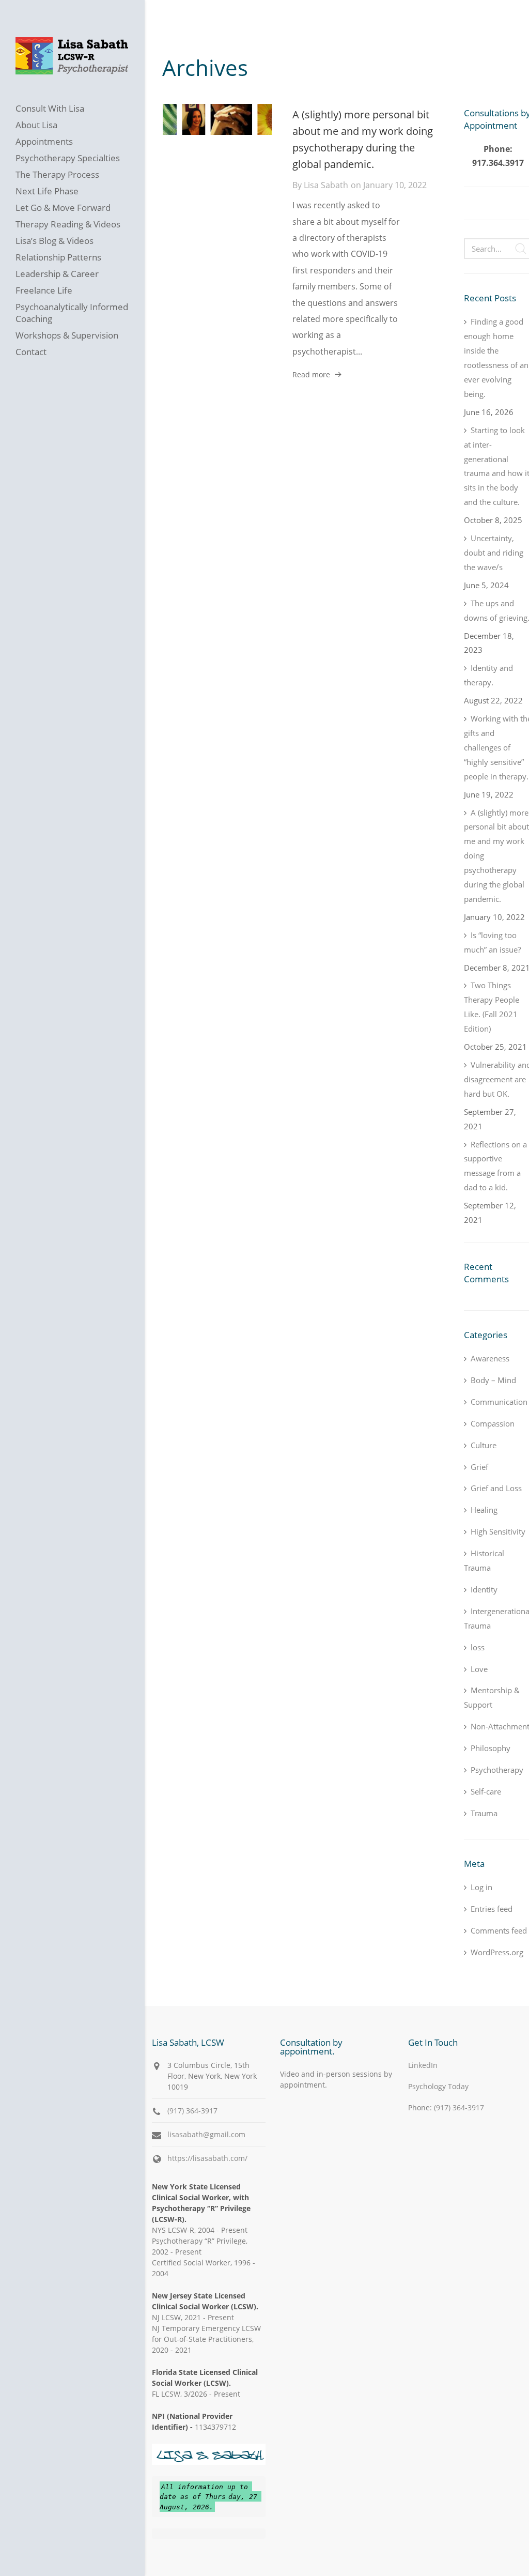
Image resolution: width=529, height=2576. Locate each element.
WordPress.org (497, 1952)
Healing (484, 1510)
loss (478, 1647)
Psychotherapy (497, 1770)
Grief (479, 1467)
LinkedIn (423, 2065)
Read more (311, 374)
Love (479, 1669)
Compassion (493, 1423)
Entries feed (492, 1909)
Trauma (484, 1813)
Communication (499, 1402)
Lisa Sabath (326, 185)
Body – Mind (493, 1380)
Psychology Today (438, 2086)
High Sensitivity (498, 1531)
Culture (484, 1445)
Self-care (486, 1791)
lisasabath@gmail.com (206, 2134)
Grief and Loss (496, 1488)
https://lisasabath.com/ (207, 2158)
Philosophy (491, 1748)
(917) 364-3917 (192, 2111)
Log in (481, 1887)
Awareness (490, 1358)
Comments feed (499, 1930)
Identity (484, 1589)
